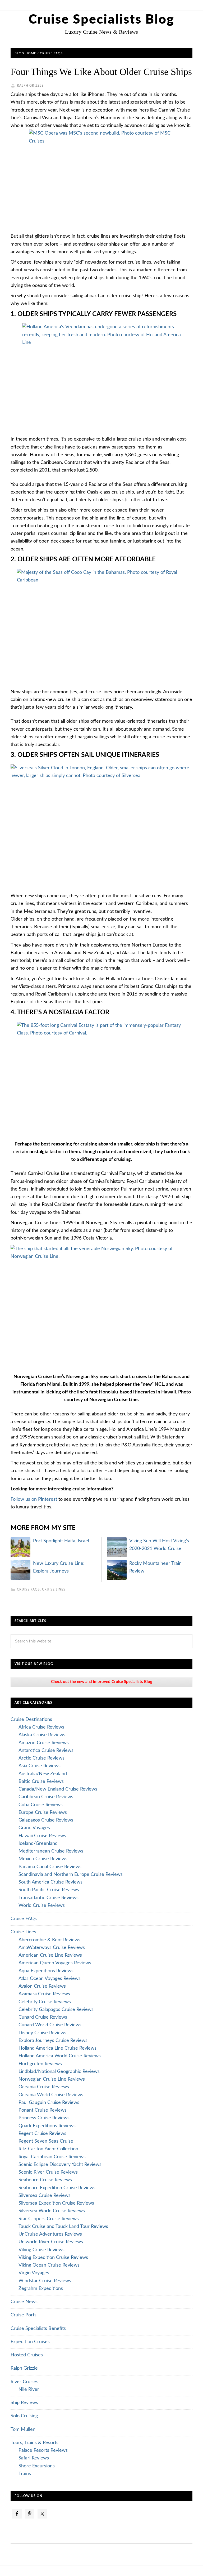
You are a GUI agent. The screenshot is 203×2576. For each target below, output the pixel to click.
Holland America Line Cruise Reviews (57, 2048)
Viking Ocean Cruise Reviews (49, 2265)
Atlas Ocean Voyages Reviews (50, 1979)
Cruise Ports (24, 2315)
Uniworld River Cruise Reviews (51, 2242)
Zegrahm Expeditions (41, 2289)
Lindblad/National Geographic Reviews (59, 2072)
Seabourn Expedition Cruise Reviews (57, 2188)
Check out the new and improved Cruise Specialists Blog (102, 1682)
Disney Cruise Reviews (42, 2033)
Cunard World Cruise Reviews (50, 2025)
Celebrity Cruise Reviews (45, 2002)
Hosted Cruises (27, 2355)
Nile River (29, 2390)
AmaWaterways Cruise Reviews (52, 1948)
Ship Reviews (24, 2403)
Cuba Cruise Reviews (41, 1805)
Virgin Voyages (34, 2273)
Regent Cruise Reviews (42, 2134)
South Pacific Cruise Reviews (49, 1890)
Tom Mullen (23, 2430)
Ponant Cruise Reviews (43, 2110)
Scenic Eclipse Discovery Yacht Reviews (60, 2165)
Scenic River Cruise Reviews (48, 2172)
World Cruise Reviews (42, 1906)
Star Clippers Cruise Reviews (49, 2219)
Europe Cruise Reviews (43, 1813)
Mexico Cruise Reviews (43, 1859)
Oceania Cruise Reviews (44, 2087)
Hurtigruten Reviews (40, 2064)
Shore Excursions (37, 2466)
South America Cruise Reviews (50, 1882)
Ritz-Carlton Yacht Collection (48, 2149)
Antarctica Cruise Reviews (46, 1751)
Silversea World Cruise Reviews (52, 2211)
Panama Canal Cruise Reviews (50, 1867)
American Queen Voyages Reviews (55, 1963)
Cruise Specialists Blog (101, 20)
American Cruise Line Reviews (50, 1955)
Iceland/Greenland (38, 1844)
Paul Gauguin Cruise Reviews (49, 2103)
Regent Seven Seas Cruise (46, 2141)
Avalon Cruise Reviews (42, 1986)
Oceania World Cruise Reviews (51, 2095)
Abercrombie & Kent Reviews (49, 1940)
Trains (25, 2474)
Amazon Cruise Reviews (44, 1743)
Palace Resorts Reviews (43, 2450)
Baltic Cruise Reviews (41, 1782)
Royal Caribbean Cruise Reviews (52, 2157)
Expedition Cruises (30, 2342)
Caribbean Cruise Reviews (46, 1797)
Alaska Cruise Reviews (42, 1735)
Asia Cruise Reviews (40, 1766)
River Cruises (24, 2382)
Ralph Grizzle (24, 2368)
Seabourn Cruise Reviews (45, 2180)
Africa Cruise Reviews (41, 1727)
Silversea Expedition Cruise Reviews (56, 2203)
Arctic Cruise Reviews (41, 1758)
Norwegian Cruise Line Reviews (52, 2079)
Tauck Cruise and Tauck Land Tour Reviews (63, 2227)
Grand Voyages (34, 1828)
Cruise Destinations (31, 1720)
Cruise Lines (54, 1589)
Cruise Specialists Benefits (38, 2329)
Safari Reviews (34, 2458)
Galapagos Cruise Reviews (46, 1820)
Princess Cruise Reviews (44, 2118)
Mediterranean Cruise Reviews (51, 1851)
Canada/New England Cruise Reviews (58, 1789)
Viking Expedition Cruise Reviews (53, 2258)
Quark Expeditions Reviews (47, 2126)
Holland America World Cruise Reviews (60, 2056)
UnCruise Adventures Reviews (50, 2234)
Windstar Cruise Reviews (45, 2281)
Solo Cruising (24, 2416)
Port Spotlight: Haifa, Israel (61, 1541)
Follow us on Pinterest (34, 1499)
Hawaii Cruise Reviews (42, 1836)
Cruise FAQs (28, 1589)
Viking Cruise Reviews (41, 2250)
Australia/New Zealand (43, 1774)
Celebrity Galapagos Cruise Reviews (56, 2010)
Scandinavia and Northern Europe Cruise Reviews (71, 1875)
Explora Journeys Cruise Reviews (53, 2041)
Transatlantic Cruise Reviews (49, 1898)
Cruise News (24, 2302)
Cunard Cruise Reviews (43, 2017)
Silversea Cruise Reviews (45, 2196)
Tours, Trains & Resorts (34, 2443)
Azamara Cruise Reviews (44, 1994)
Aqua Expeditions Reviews (46, 1971)
